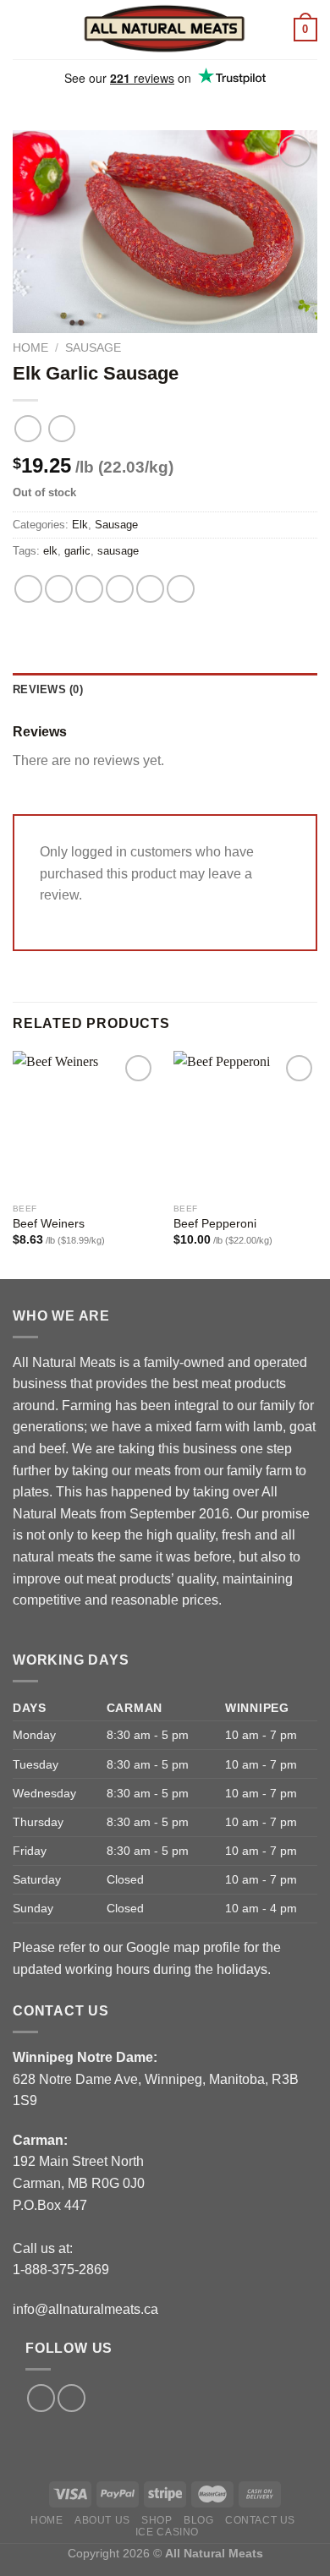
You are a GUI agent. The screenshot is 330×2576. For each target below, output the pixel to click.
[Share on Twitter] (89, 589)
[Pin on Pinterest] (150, 589)
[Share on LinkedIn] (181, 589)
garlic (77, 551)
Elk (80, 525)
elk (50, 551)
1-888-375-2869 (61, 2270)
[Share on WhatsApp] (28, 589)
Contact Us (260, 2520)
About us (102, 2520)
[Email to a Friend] (120, 589)
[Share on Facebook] (59, 589)
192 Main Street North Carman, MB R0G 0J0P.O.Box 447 (79, 2183)
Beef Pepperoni (215, 1224)
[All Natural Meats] (165, 29)
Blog (198, 2520)
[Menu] (23, 29)
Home (30, 348)
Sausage (93, 348)
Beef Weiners (49, 1224)
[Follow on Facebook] (41, 2398)
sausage (118, 551)
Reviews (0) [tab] (48, 689)
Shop (157, 2520)
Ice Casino (167, 2532)
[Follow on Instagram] (71, 2398)
